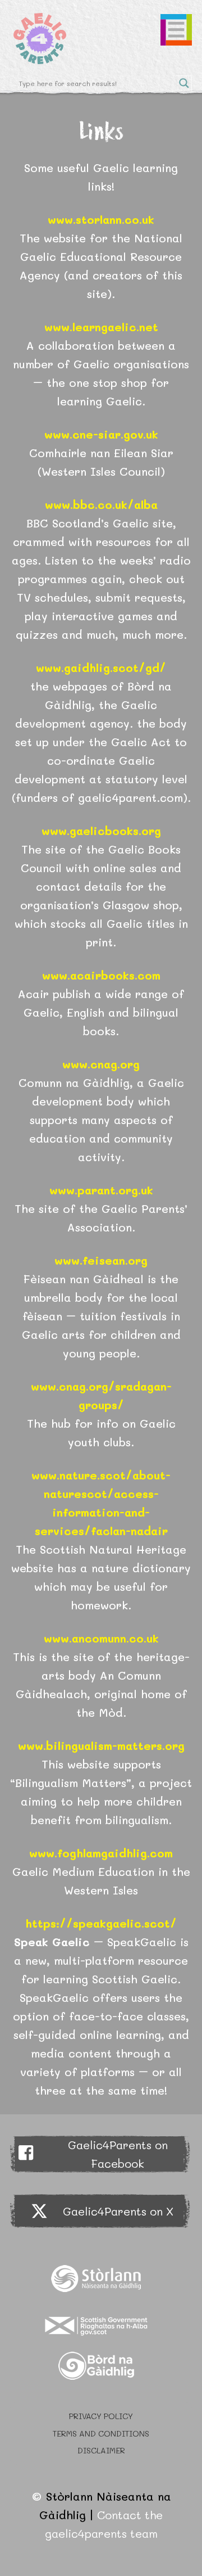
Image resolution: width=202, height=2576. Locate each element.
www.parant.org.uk (101, 1190)
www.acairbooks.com (101, 975)
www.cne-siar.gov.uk (101, 434)
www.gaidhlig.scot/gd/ (101, 667)
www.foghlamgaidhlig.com (101, 1853)
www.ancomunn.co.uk (101, 1638)
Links (101, 130)
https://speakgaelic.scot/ (101, 1923)
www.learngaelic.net (101, 327)
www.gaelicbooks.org (101, 831)
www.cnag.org (101, 1064)
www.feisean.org (101, 1260)
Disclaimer (101, 2450)
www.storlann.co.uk (101, 219)
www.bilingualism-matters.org (101, 1745)
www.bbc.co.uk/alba (101, 504)
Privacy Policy (101, 2416)
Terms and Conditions (101, 2433)
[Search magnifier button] (184, 83)
